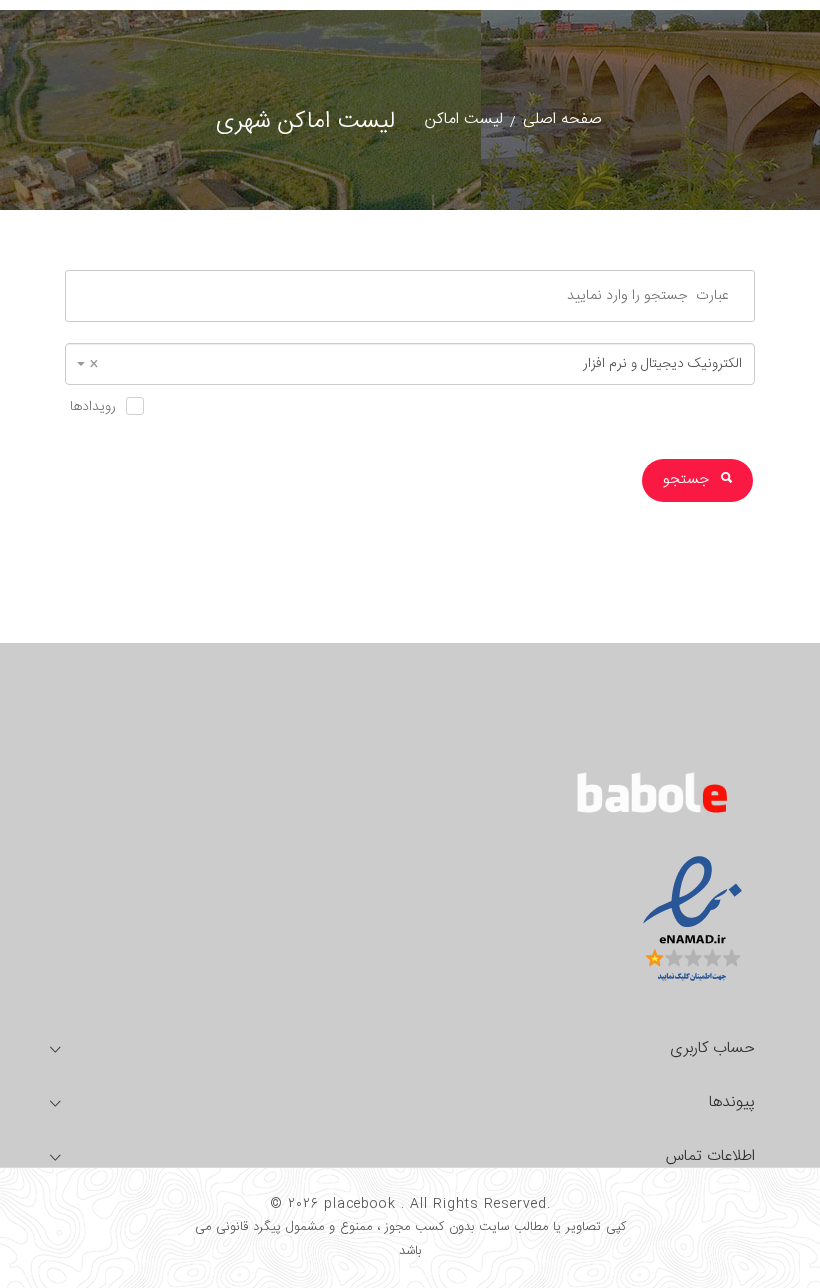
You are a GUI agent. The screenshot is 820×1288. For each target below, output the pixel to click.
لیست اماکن (464, 119)
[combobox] (410, 364)
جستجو (688, 479)
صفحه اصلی (562, 119)
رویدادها (93, 407)
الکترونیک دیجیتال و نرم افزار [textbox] (416, 364)
